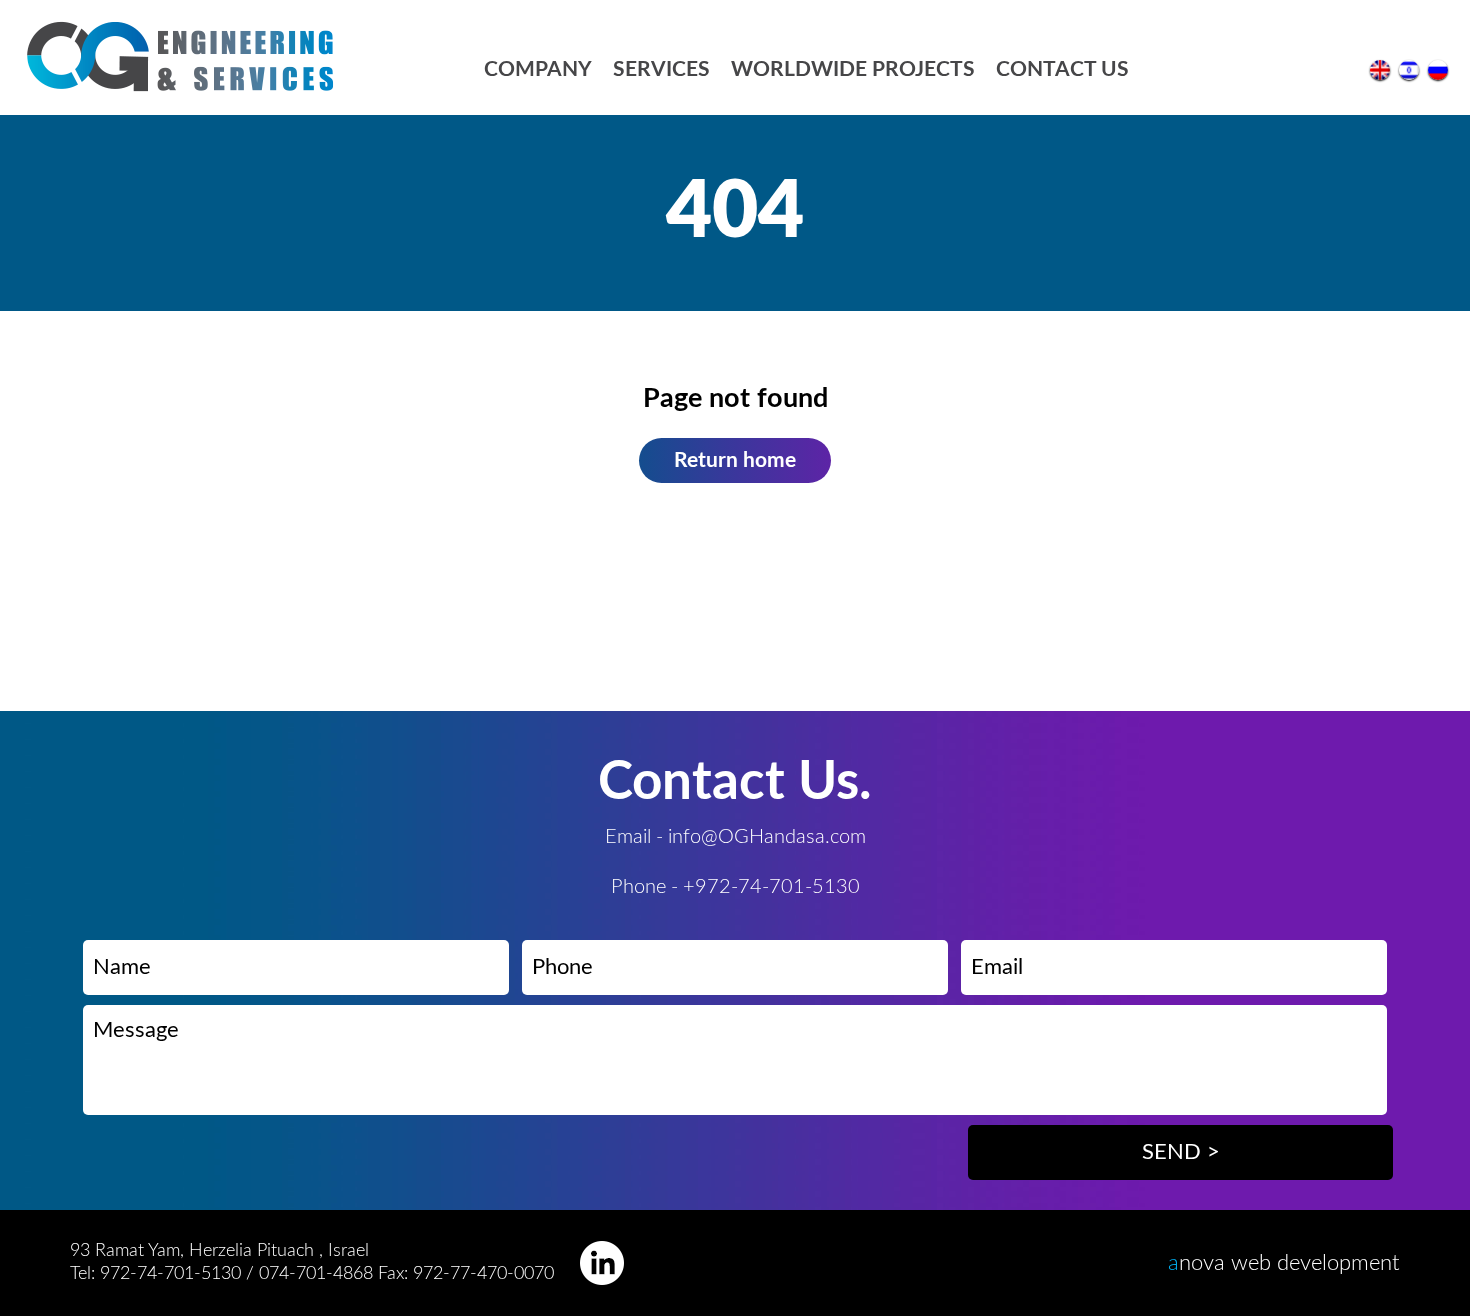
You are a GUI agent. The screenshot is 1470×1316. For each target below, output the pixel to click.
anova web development (1284, 1263)
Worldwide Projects (853, 69)
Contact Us (1062, 69)
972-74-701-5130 (170, 1274)
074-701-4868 (318, 1274)
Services (661, 69)
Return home (735, 460)
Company (538, 69)
